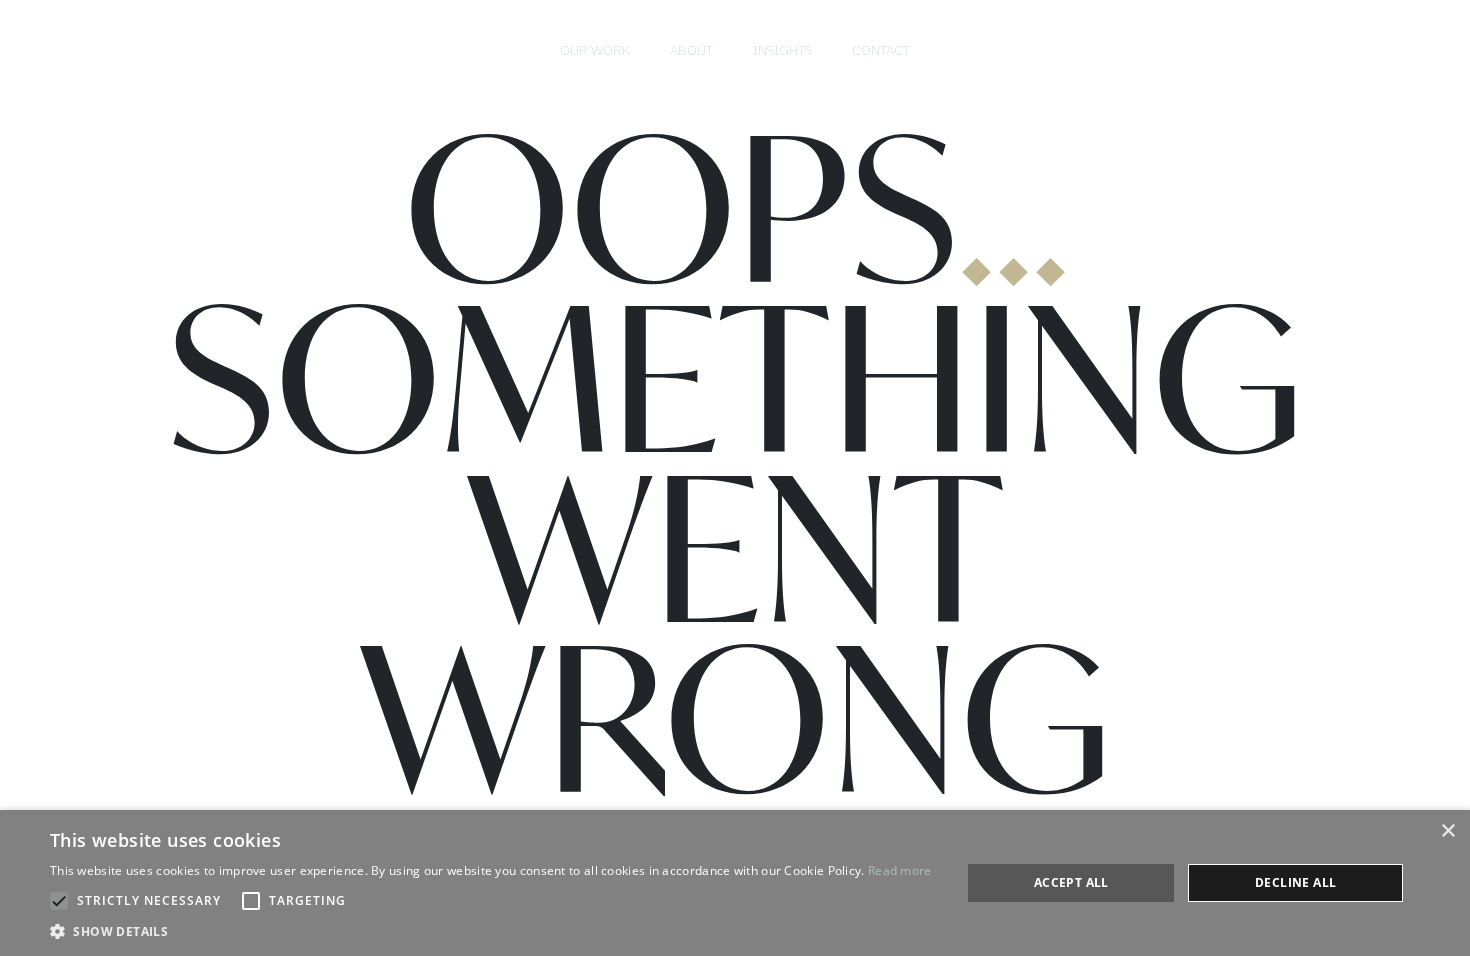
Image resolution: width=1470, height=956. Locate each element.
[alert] (735, 883)
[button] (491, 931)
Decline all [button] (1295, 882)
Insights (782, 50)
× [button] (1447, 831)
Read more (900, 870)
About (691, 50)
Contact (881, 50)
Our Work (595, 50)
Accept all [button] (1071, 882)
